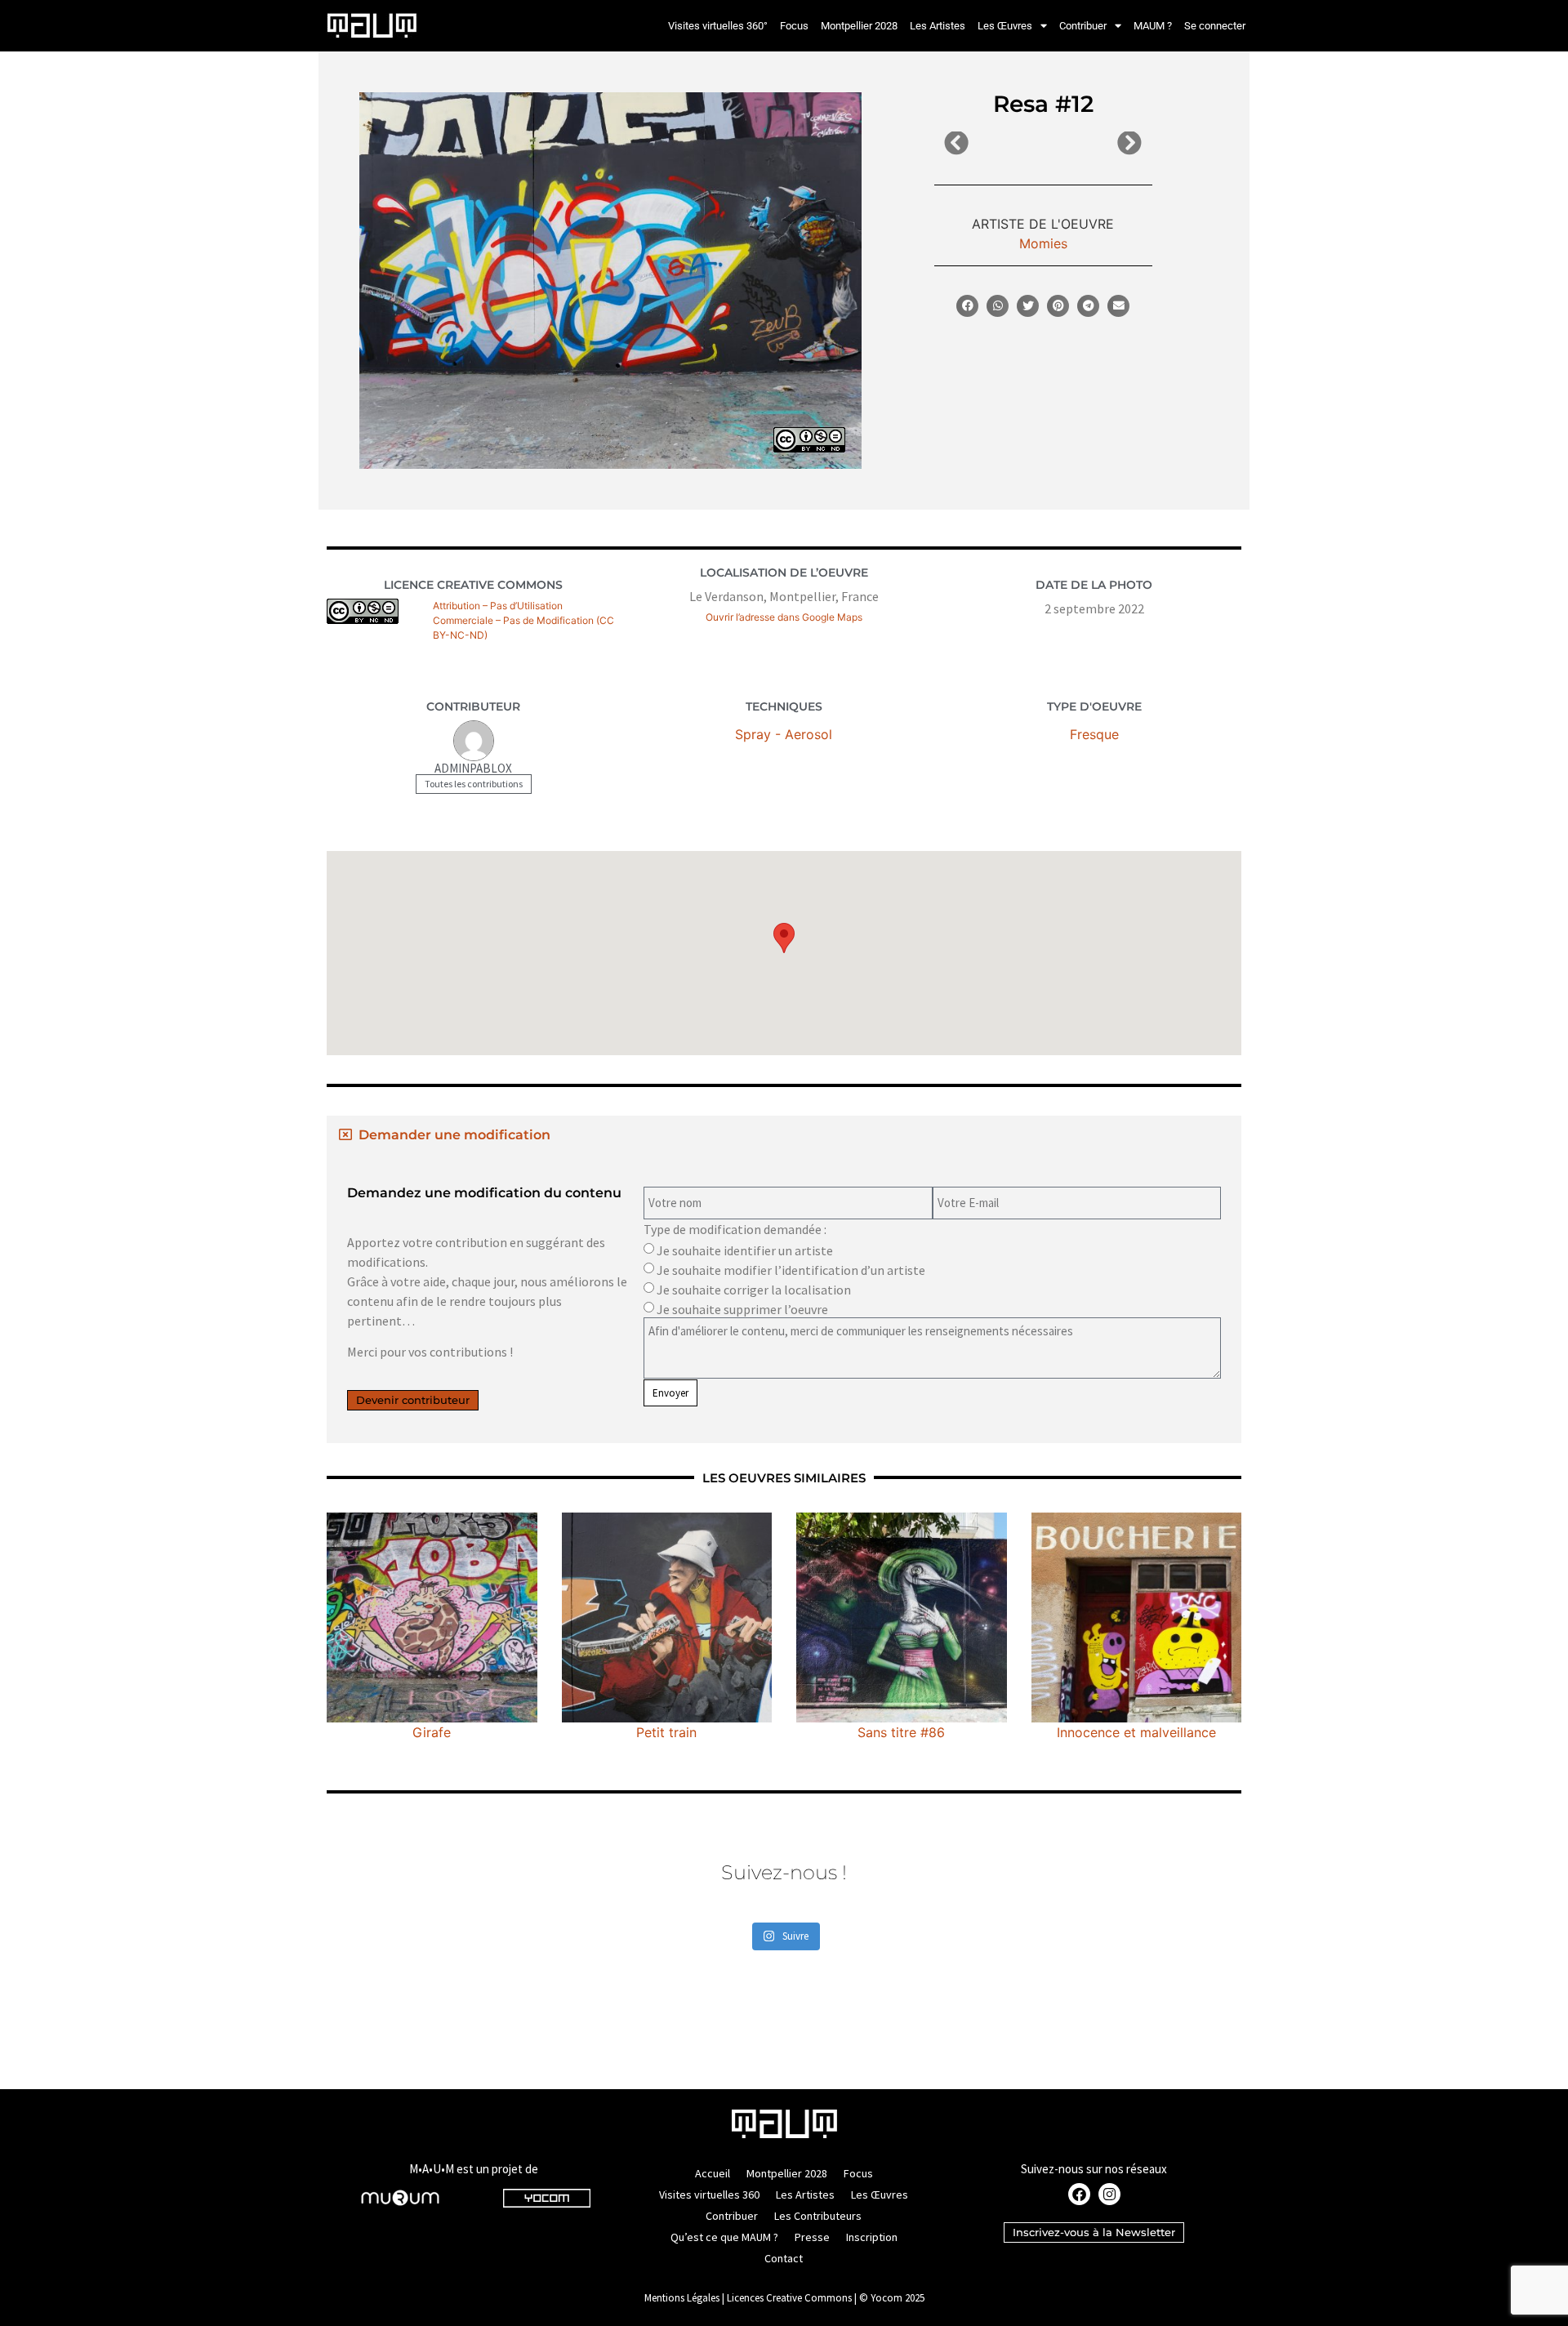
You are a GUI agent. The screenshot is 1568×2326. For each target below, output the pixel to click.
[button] (967, 306)
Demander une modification (454, 1135)
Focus (794, 26)
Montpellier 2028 (859, 26)
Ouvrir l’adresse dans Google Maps (784, 617)
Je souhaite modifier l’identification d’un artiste (791, 1270)
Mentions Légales (682, 2298)
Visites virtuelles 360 (709, 2195)
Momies (1043, 243)
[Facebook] (1079, 2194)
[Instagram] (1109, 2194)
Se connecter (1215, 26)
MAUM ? (1153, 26)
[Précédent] (993, 144)
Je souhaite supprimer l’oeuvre (742, 1309)
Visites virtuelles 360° (718, 26)
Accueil (713, 2173)
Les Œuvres (1005, 26)
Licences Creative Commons (789, 2298)
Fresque (1094, 734)
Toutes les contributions (474, 784)
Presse (812, 2237)
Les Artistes (938, 26)
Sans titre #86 (901, 1732)
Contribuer (1083, 26)
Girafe (432, 1732)
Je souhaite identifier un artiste (745, 1250)
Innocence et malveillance (1136, 1732)
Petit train (666, 1732)
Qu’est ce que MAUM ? (724, 2237)
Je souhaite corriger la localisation (754, 1290)
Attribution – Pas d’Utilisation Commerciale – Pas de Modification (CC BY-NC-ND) (523, 620)
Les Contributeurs (818, 2216)
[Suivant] (1092, 144)
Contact (784, 2258)
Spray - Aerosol (784, 734)
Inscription (872, 2237)
